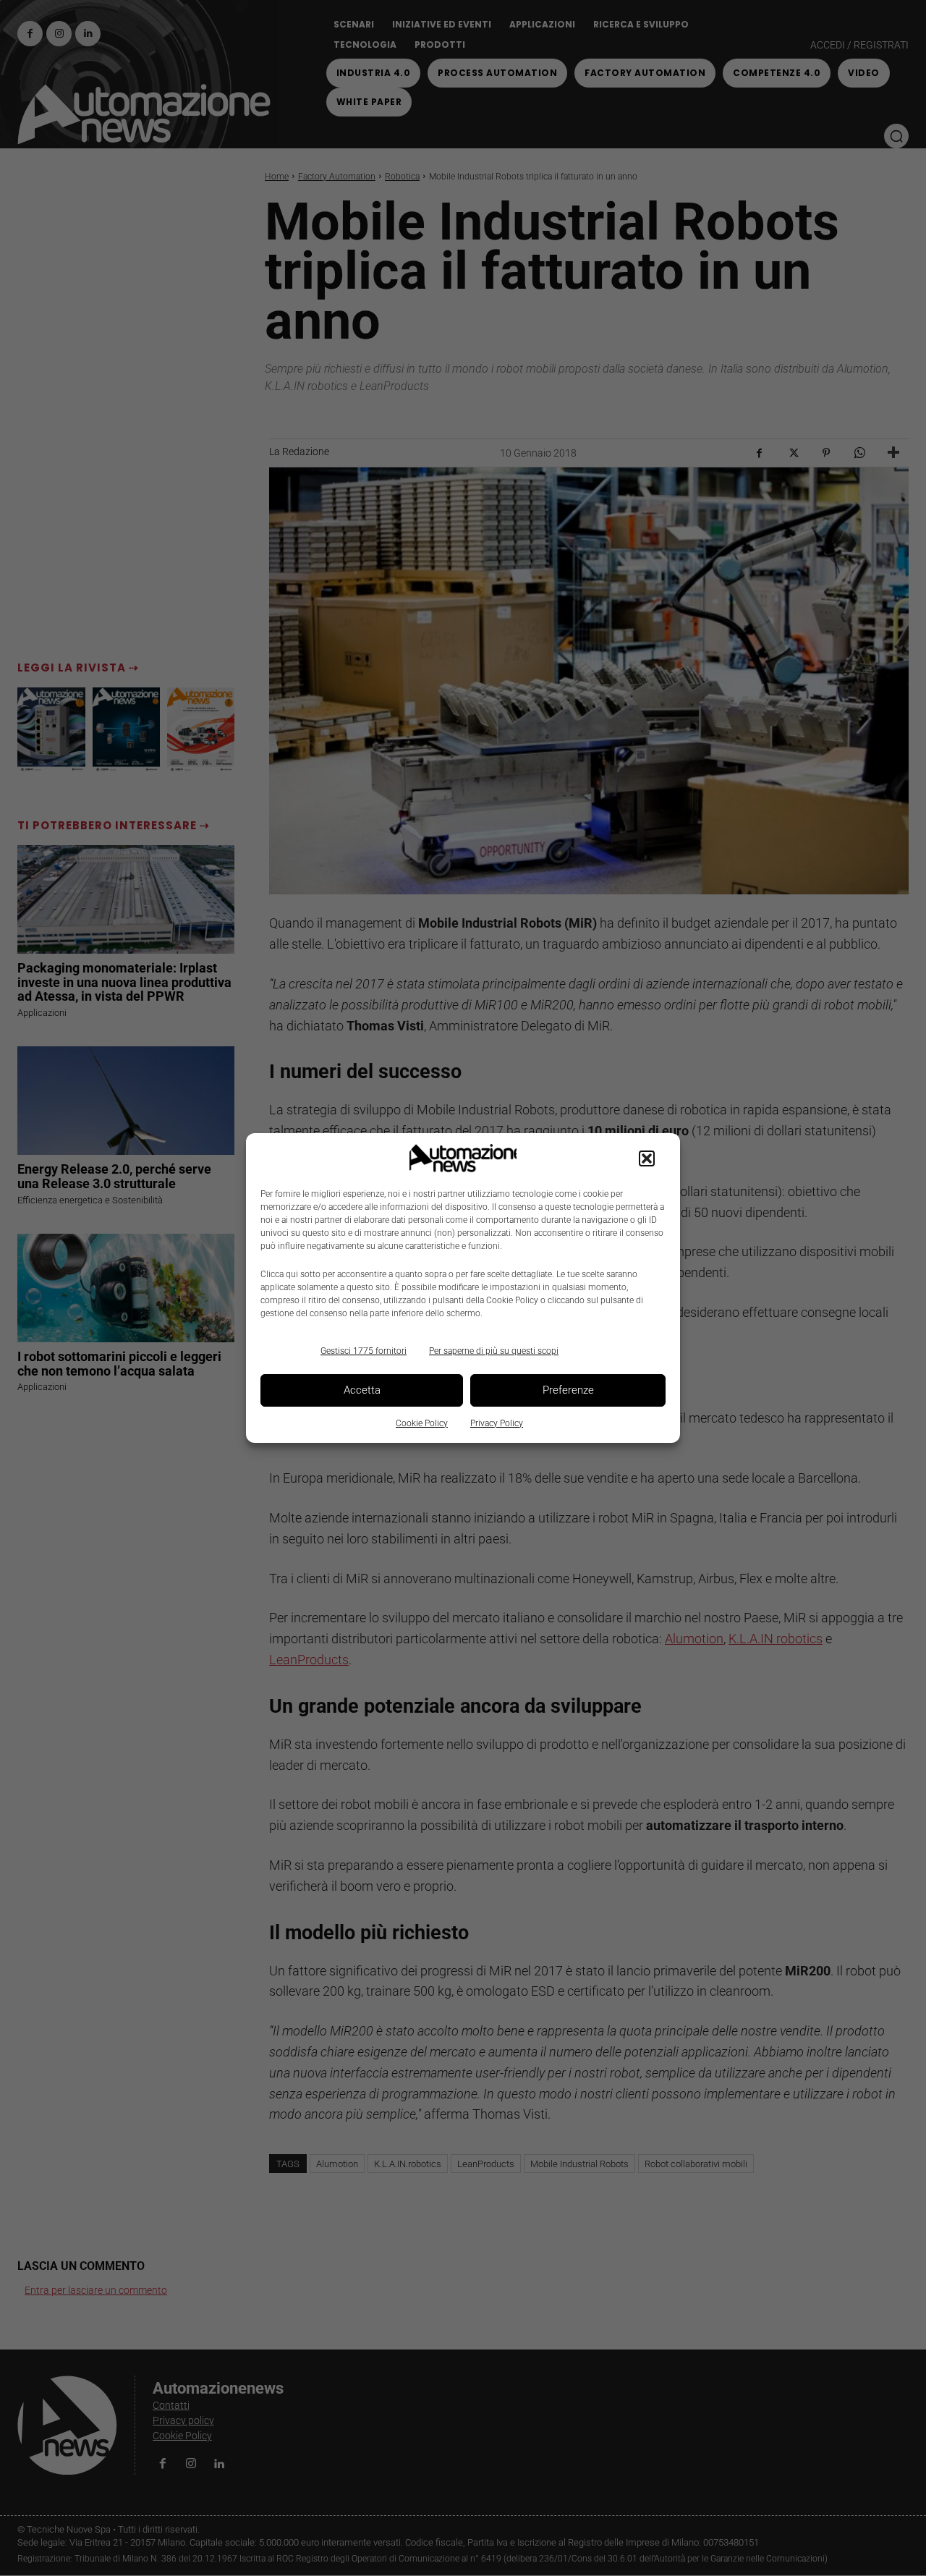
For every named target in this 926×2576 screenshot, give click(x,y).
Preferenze (568, 1390)
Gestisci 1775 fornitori (364, 1351)
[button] (647, 1158)
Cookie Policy (422, 1423)
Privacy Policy (497, 1423)
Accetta (362, 1390)
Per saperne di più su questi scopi (494, 1351)
